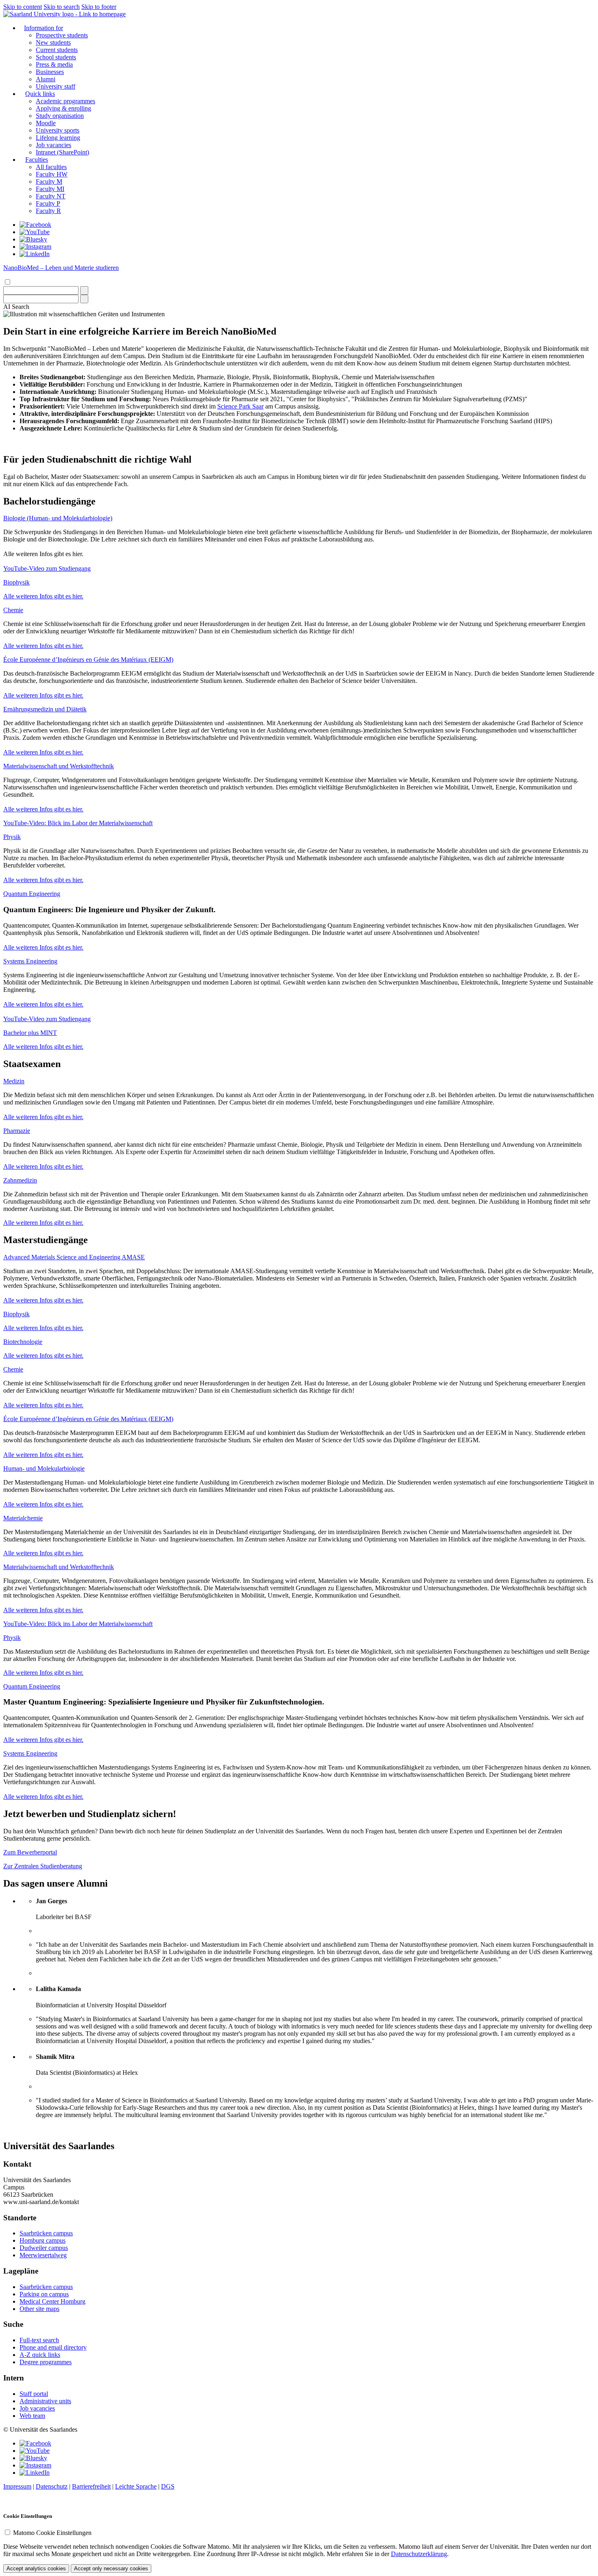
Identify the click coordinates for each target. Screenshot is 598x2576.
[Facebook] (35, 225)
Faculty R (48, 211)
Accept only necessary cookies (111, 2568)
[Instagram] (35, 247)
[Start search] (84, 290)
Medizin (14, 1081)
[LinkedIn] (35, 254)
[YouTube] (35, 232)
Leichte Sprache (136, 2486)
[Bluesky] (33, 239)
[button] (16, 307)
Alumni (46, 79)
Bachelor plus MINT (30, 1033)
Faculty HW (52, 174)
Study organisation (60, 116)
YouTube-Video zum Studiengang (47, 568)
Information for (44, 28)
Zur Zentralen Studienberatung (43, 1866)
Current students (57, 50)
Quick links (40, 94)
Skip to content (23, 7)
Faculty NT (51, 196)
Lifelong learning (58, 138)
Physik (12, 837)
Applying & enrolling (63, 108)
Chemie (13, 610)
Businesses (50, 72)
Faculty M (49, 182)
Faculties (37, 160)
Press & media (54, 64)
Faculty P (48, 203)
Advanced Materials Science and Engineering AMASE (74, 1257)
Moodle (46, 123)
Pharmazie (17, 1131)
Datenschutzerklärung (419, 2554)
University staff (56, 86)
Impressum (17, 2486)
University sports (58, 130)
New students (53, 42)
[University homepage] (64, 14)
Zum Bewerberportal (30, 1852)
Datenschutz (52, 2486)
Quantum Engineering (32, 894)
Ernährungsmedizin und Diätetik (45, 709)
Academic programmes (65, 101)
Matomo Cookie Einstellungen (52, 2533)
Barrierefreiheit (91, 2486)
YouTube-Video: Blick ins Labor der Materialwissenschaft (78, 823)
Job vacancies (53, 145)
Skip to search (62, 7)
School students (56, 57)
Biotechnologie (23, 1342)
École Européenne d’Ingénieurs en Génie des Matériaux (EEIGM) (88, 660)
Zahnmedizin (20, 1180)
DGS (168, 2486)
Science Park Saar (240, 406)
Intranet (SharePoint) (62, 152)
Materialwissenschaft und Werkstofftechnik (59, 766)
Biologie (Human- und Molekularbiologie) (58, 518)
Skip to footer (99, 7)
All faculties (51, 167)
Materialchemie (23, 1518)
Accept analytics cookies (36, 2568)
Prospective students (62, 35)
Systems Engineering (30, 961)
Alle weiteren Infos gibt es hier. (43, 596)
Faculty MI (50, 189)
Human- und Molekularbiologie (44, 1468)
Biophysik (16, 582)
